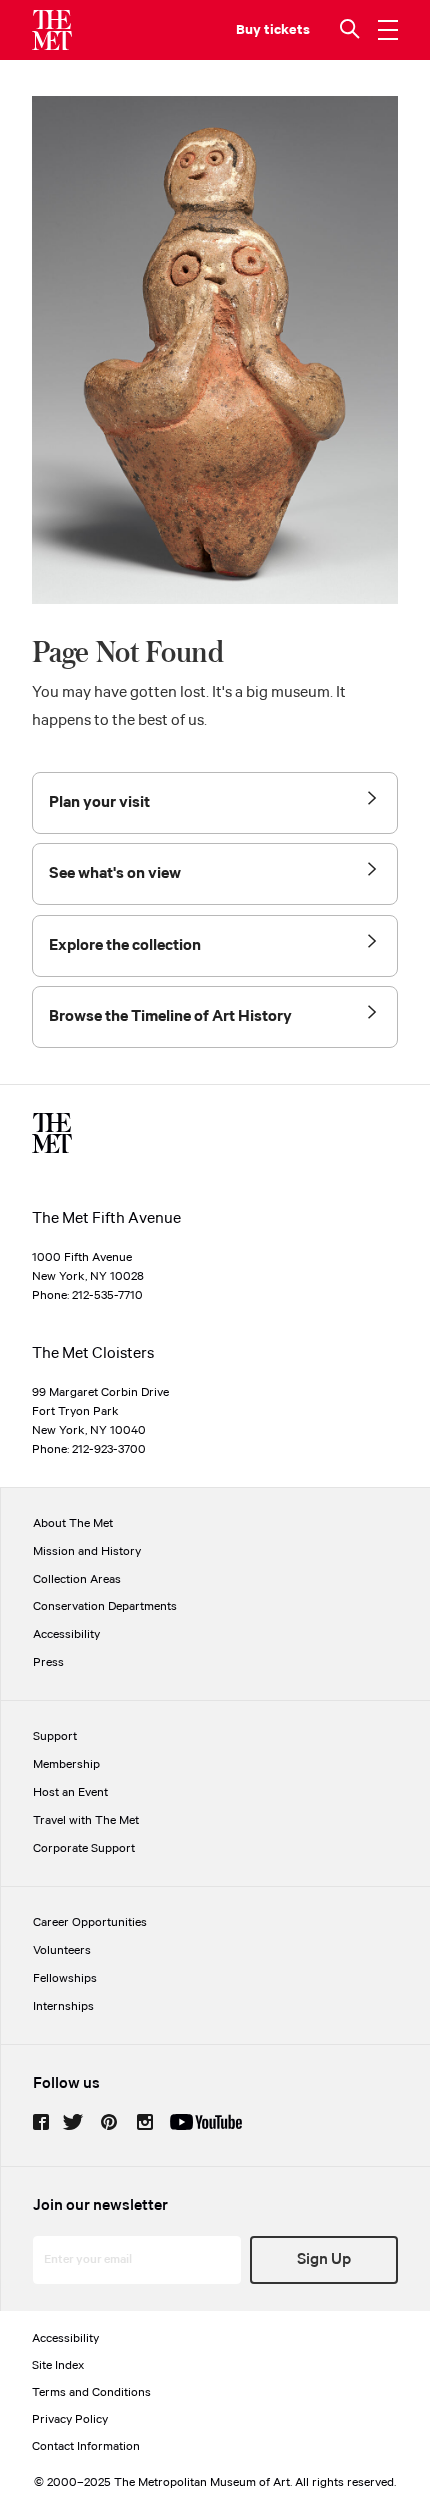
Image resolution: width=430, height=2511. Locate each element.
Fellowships (65, 1978)
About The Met (73, 1523)
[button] (352, 30)
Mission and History (87, 1551)
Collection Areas (77, 1579)
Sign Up (324, 2259)
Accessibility (66, 1634)
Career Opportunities (90, 1922)
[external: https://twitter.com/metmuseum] (73, 2122)
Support (55, 1736)
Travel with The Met (86, 1820)
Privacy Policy (70, 2419)
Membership (66, 1764)
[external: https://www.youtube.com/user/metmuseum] (206, 2122)
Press (48, 1662)
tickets (287, 30)
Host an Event (70, 1792)
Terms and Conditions (91, 2392)
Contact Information (86, 2446)
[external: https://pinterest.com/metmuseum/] (109, 2122)
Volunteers (62, 1950)
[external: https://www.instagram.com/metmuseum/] (145, 2122)
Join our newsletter (100, 2205)
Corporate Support (84, 1848)
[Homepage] (52, 30)
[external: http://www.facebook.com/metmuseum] (41, 2122)
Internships (63, 2006)
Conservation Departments (105, 1606)
